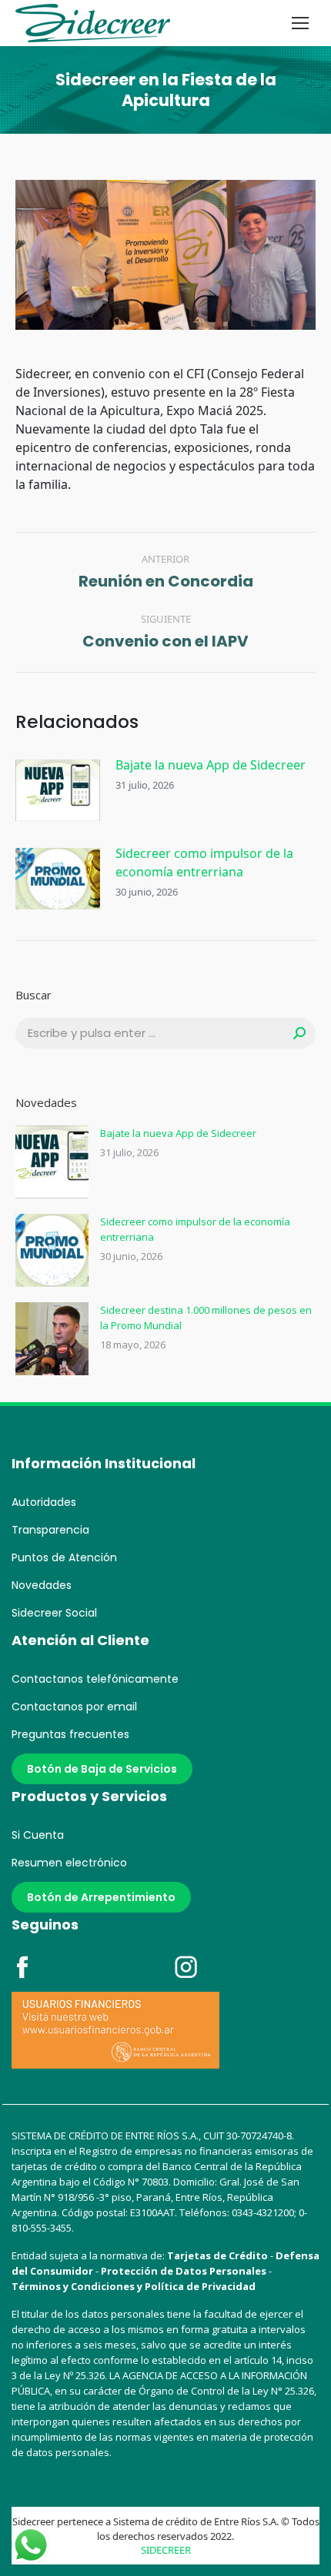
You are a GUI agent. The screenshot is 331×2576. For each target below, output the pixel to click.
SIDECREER (166, 2550)
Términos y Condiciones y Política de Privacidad (134, 2286)
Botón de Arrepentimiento (101, 1897)
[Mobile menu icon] (300, 23)
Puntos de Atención (64, 1557)
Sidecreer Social (54, 1613)
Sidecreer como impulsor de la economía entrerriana (204, 863)
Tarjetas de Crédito (217, 2255)
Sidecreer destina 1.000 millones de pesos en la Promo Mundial (206, 1318)
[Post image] (58, 790)
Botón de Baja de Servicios (102, 1769)
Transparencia (50, 1530)
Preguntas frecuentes (70, 1734)
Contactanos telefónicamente (95, 1679)
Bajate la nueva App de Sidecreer (211, 765)
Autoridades (44, 1502)
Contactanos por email (74, 1707)
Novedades (42, 1585)
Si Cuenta (38, 1835)
